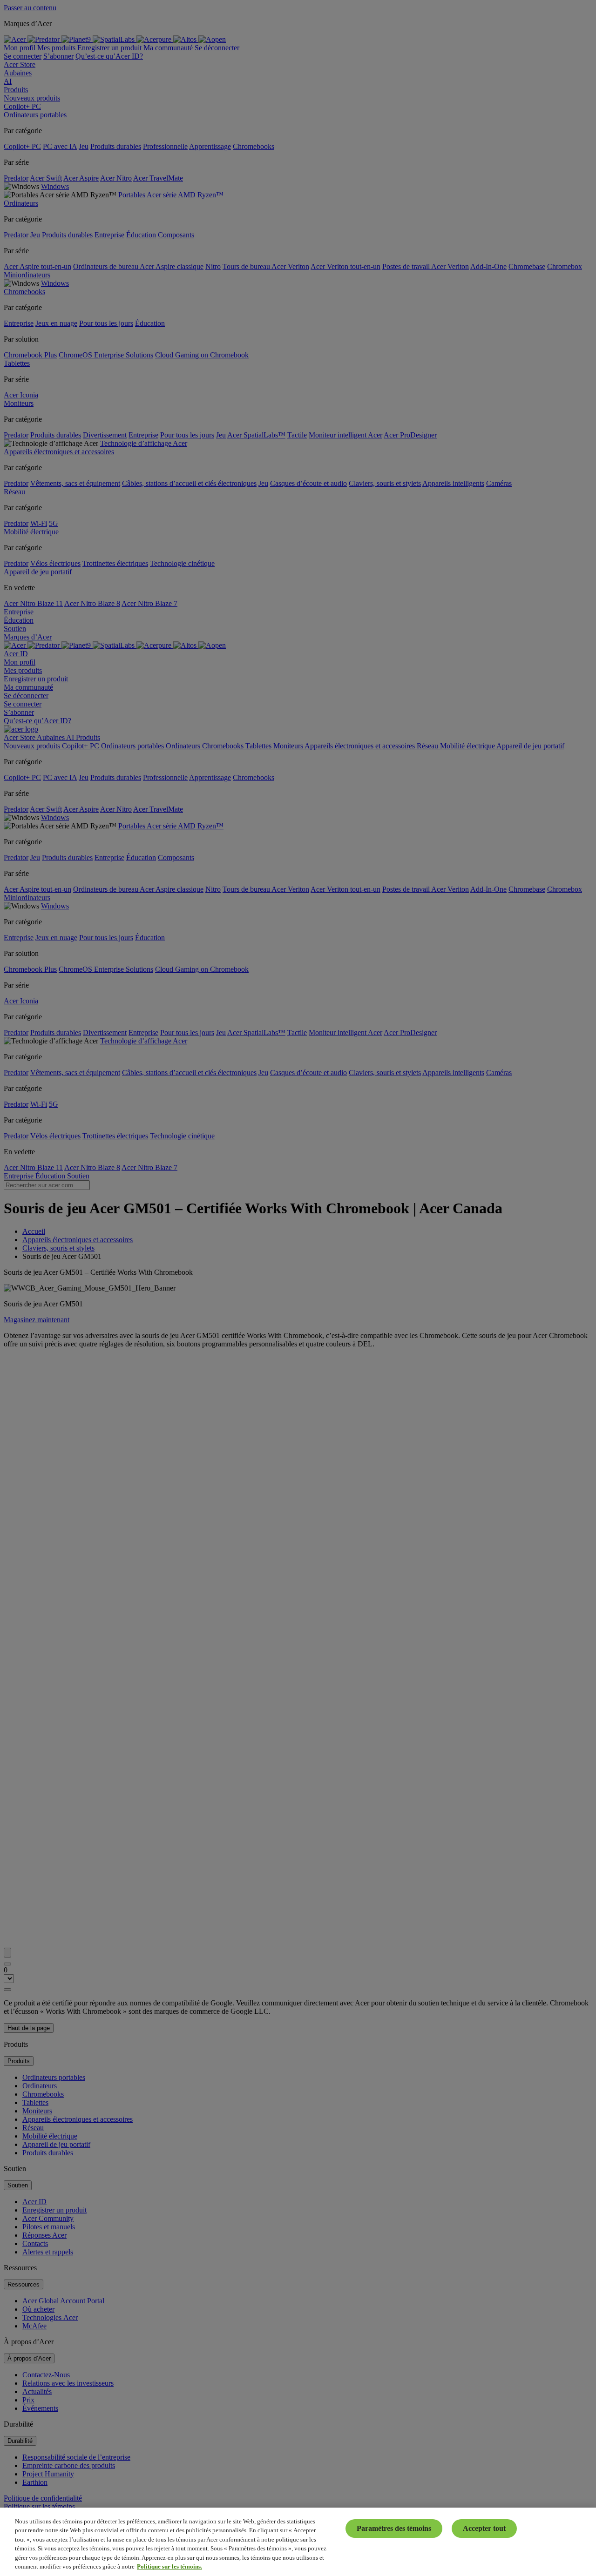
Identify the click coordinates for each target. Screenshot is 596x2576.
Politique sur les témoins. (169, 2566)
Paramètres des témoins (394, 2528)
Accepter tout (484, 2528)
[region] (298, 2542)
